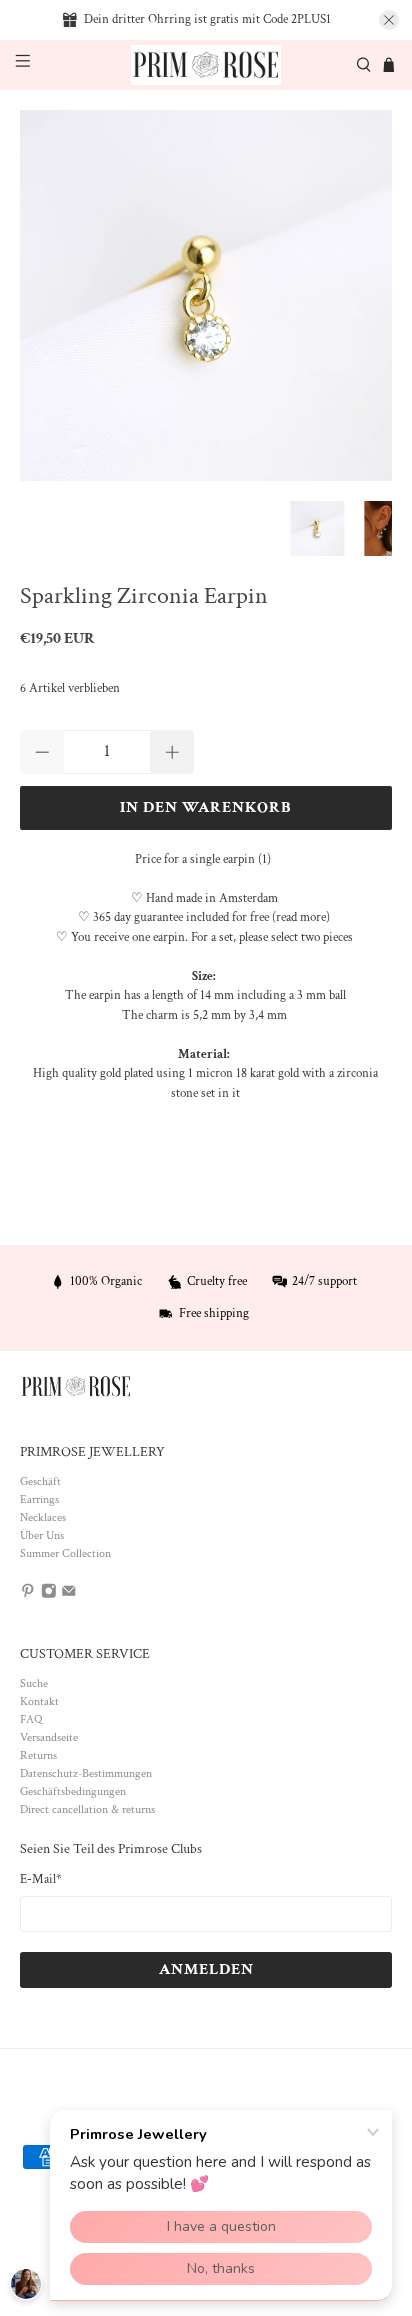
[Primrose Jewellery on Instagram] (49, 1594)
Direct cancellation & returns (87, 1809)
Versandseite (49, 1737)
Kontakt (39, 1701)
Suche (34, 1683)
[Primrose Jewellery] (206, 65)
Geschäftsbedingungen (73, 1791)
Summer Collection (65, 1553)
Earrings (39, 1499)
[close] (389, 20)
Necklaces (43, 1517)
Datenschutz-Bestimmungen (86, 1773)
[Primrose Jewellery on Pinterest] (28, 1594)
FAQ (31, 1719)
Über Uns (42, 1535)
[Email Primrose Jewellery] (69, 1594)
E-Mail (41, 1879)
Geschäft (40, 1481)
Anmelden (206, 1969)
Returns (38, 1755)
